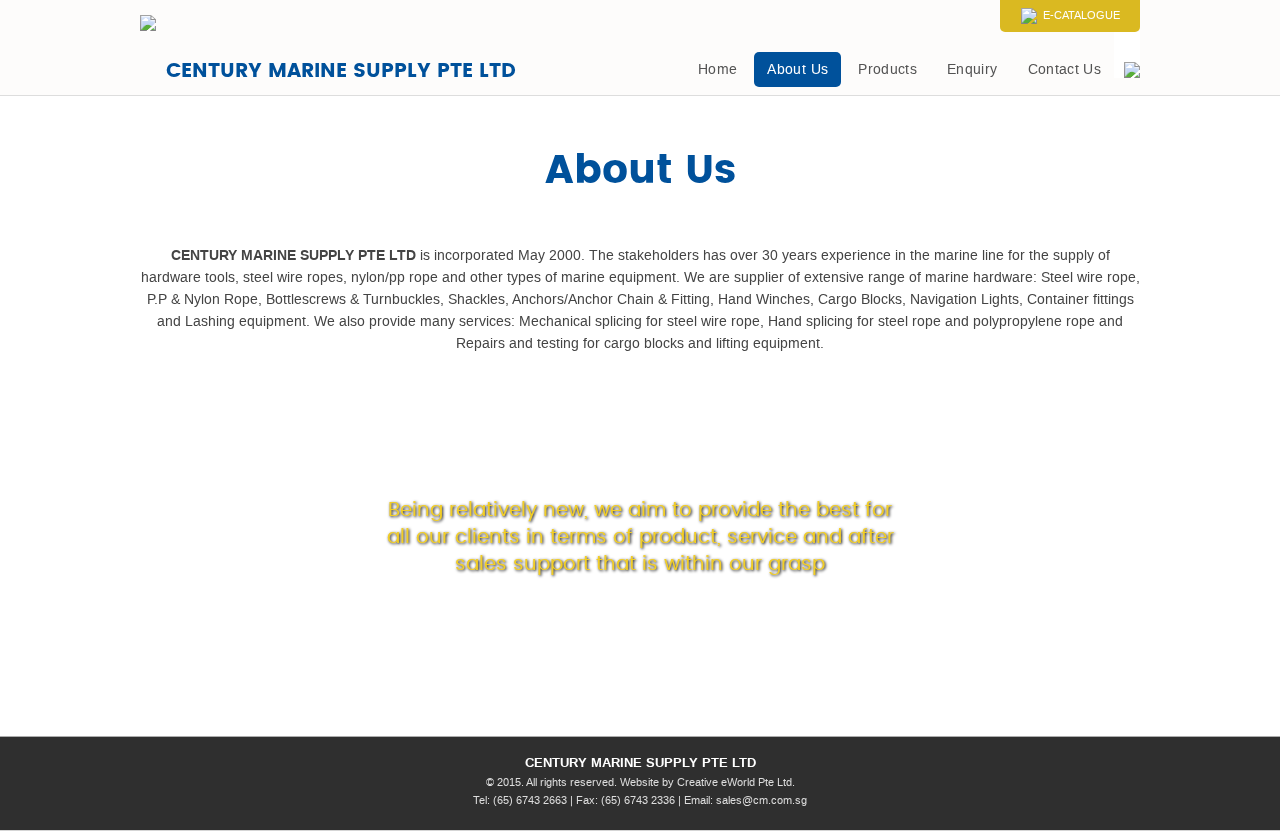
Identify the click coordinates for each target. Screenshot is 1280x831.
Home (717, 69)
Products (887, 69)
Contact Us (1065, 69)
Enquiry (972, 69)
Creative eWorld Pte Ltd (734, 782)
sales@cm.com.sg (761, 800)
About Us (797, 69)
